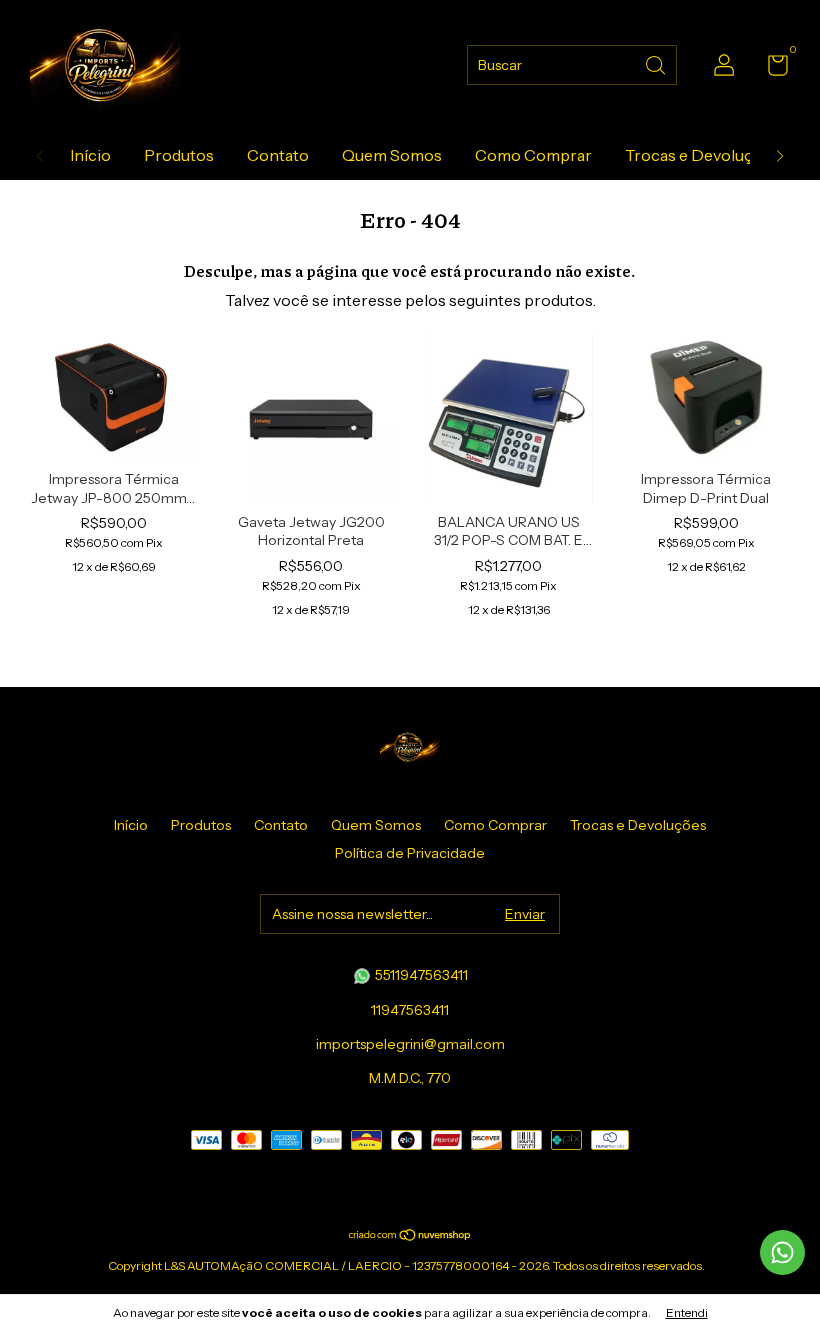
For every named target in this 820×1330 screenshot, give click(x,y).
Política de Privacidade (410, 853)
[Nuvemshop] (410, 1236)
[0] (770, 69)
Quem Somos (392, 155)
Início (90, 155)
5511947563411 (420, 975)
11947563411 (410, 1010)
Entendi (687, 1312)
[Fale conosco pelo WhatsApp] (782, 1252)
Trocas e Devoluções (702, 155)
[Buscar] (657, 63)
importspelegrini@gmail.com (410, 1044)
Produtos (179, 155)
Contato (278, 155)
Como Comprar (533, 155)
